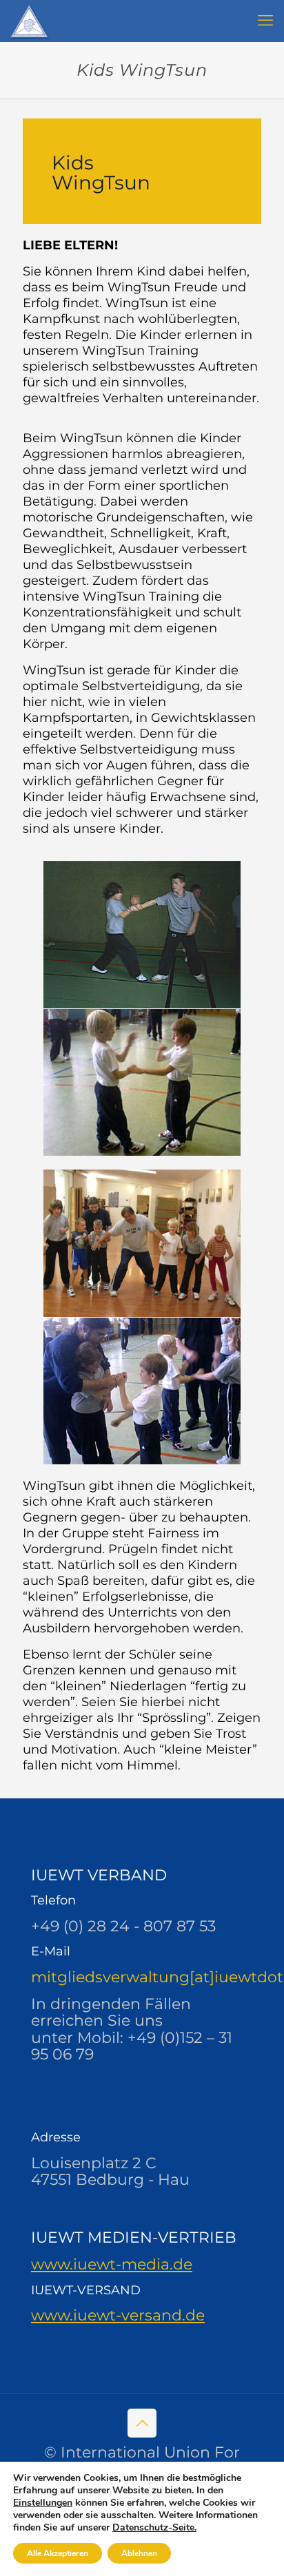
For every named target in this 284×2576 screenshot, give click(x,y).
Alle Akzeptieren (58, 2553)
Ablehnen (139, 2553)
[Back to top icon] (142, 2423)
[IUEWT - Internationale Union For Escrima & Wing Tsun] (30, 21)
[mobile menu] (265, 21)
